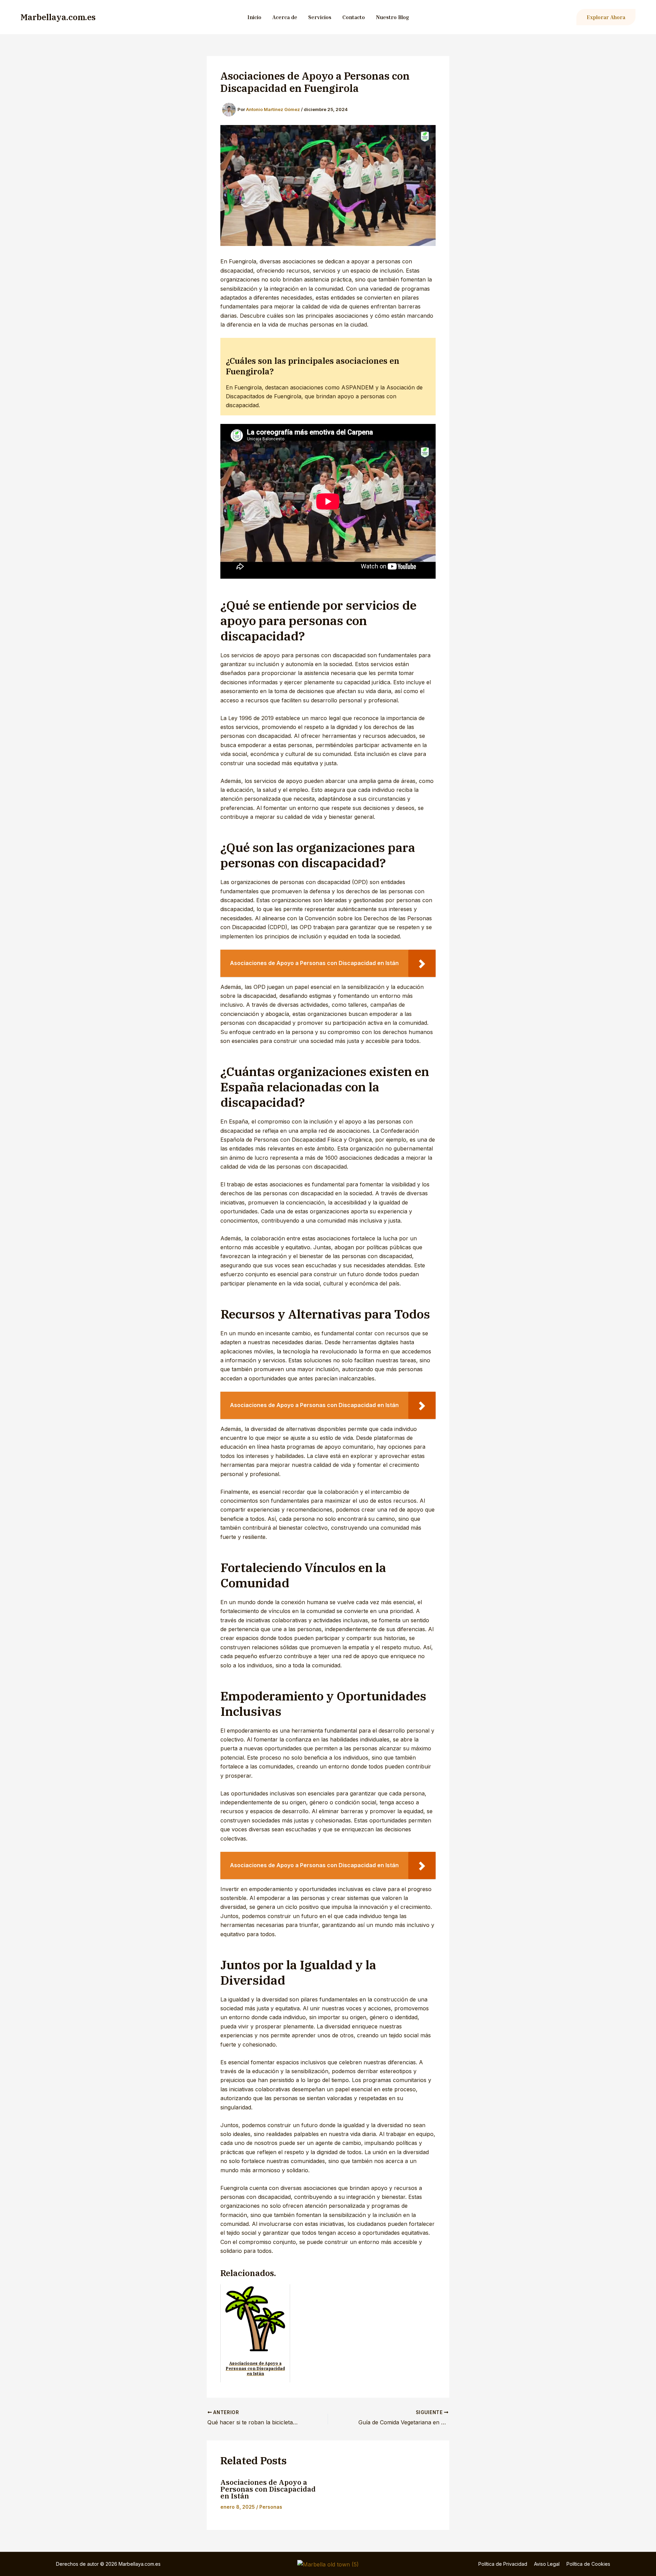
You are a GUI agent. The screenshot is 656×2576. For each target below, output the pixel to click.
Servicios (320, 17)
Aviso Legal (547, 2564)
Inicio (254, 17)
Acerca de (285, 17)
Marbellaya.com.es (58, 17)
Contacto (354, 17)
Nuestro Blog (392, 17)
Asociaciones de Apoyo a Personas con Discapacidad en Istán (268, 2489)
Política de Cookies (588, 2564)
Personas (271, 2507)
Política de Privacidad (503, 2564)
